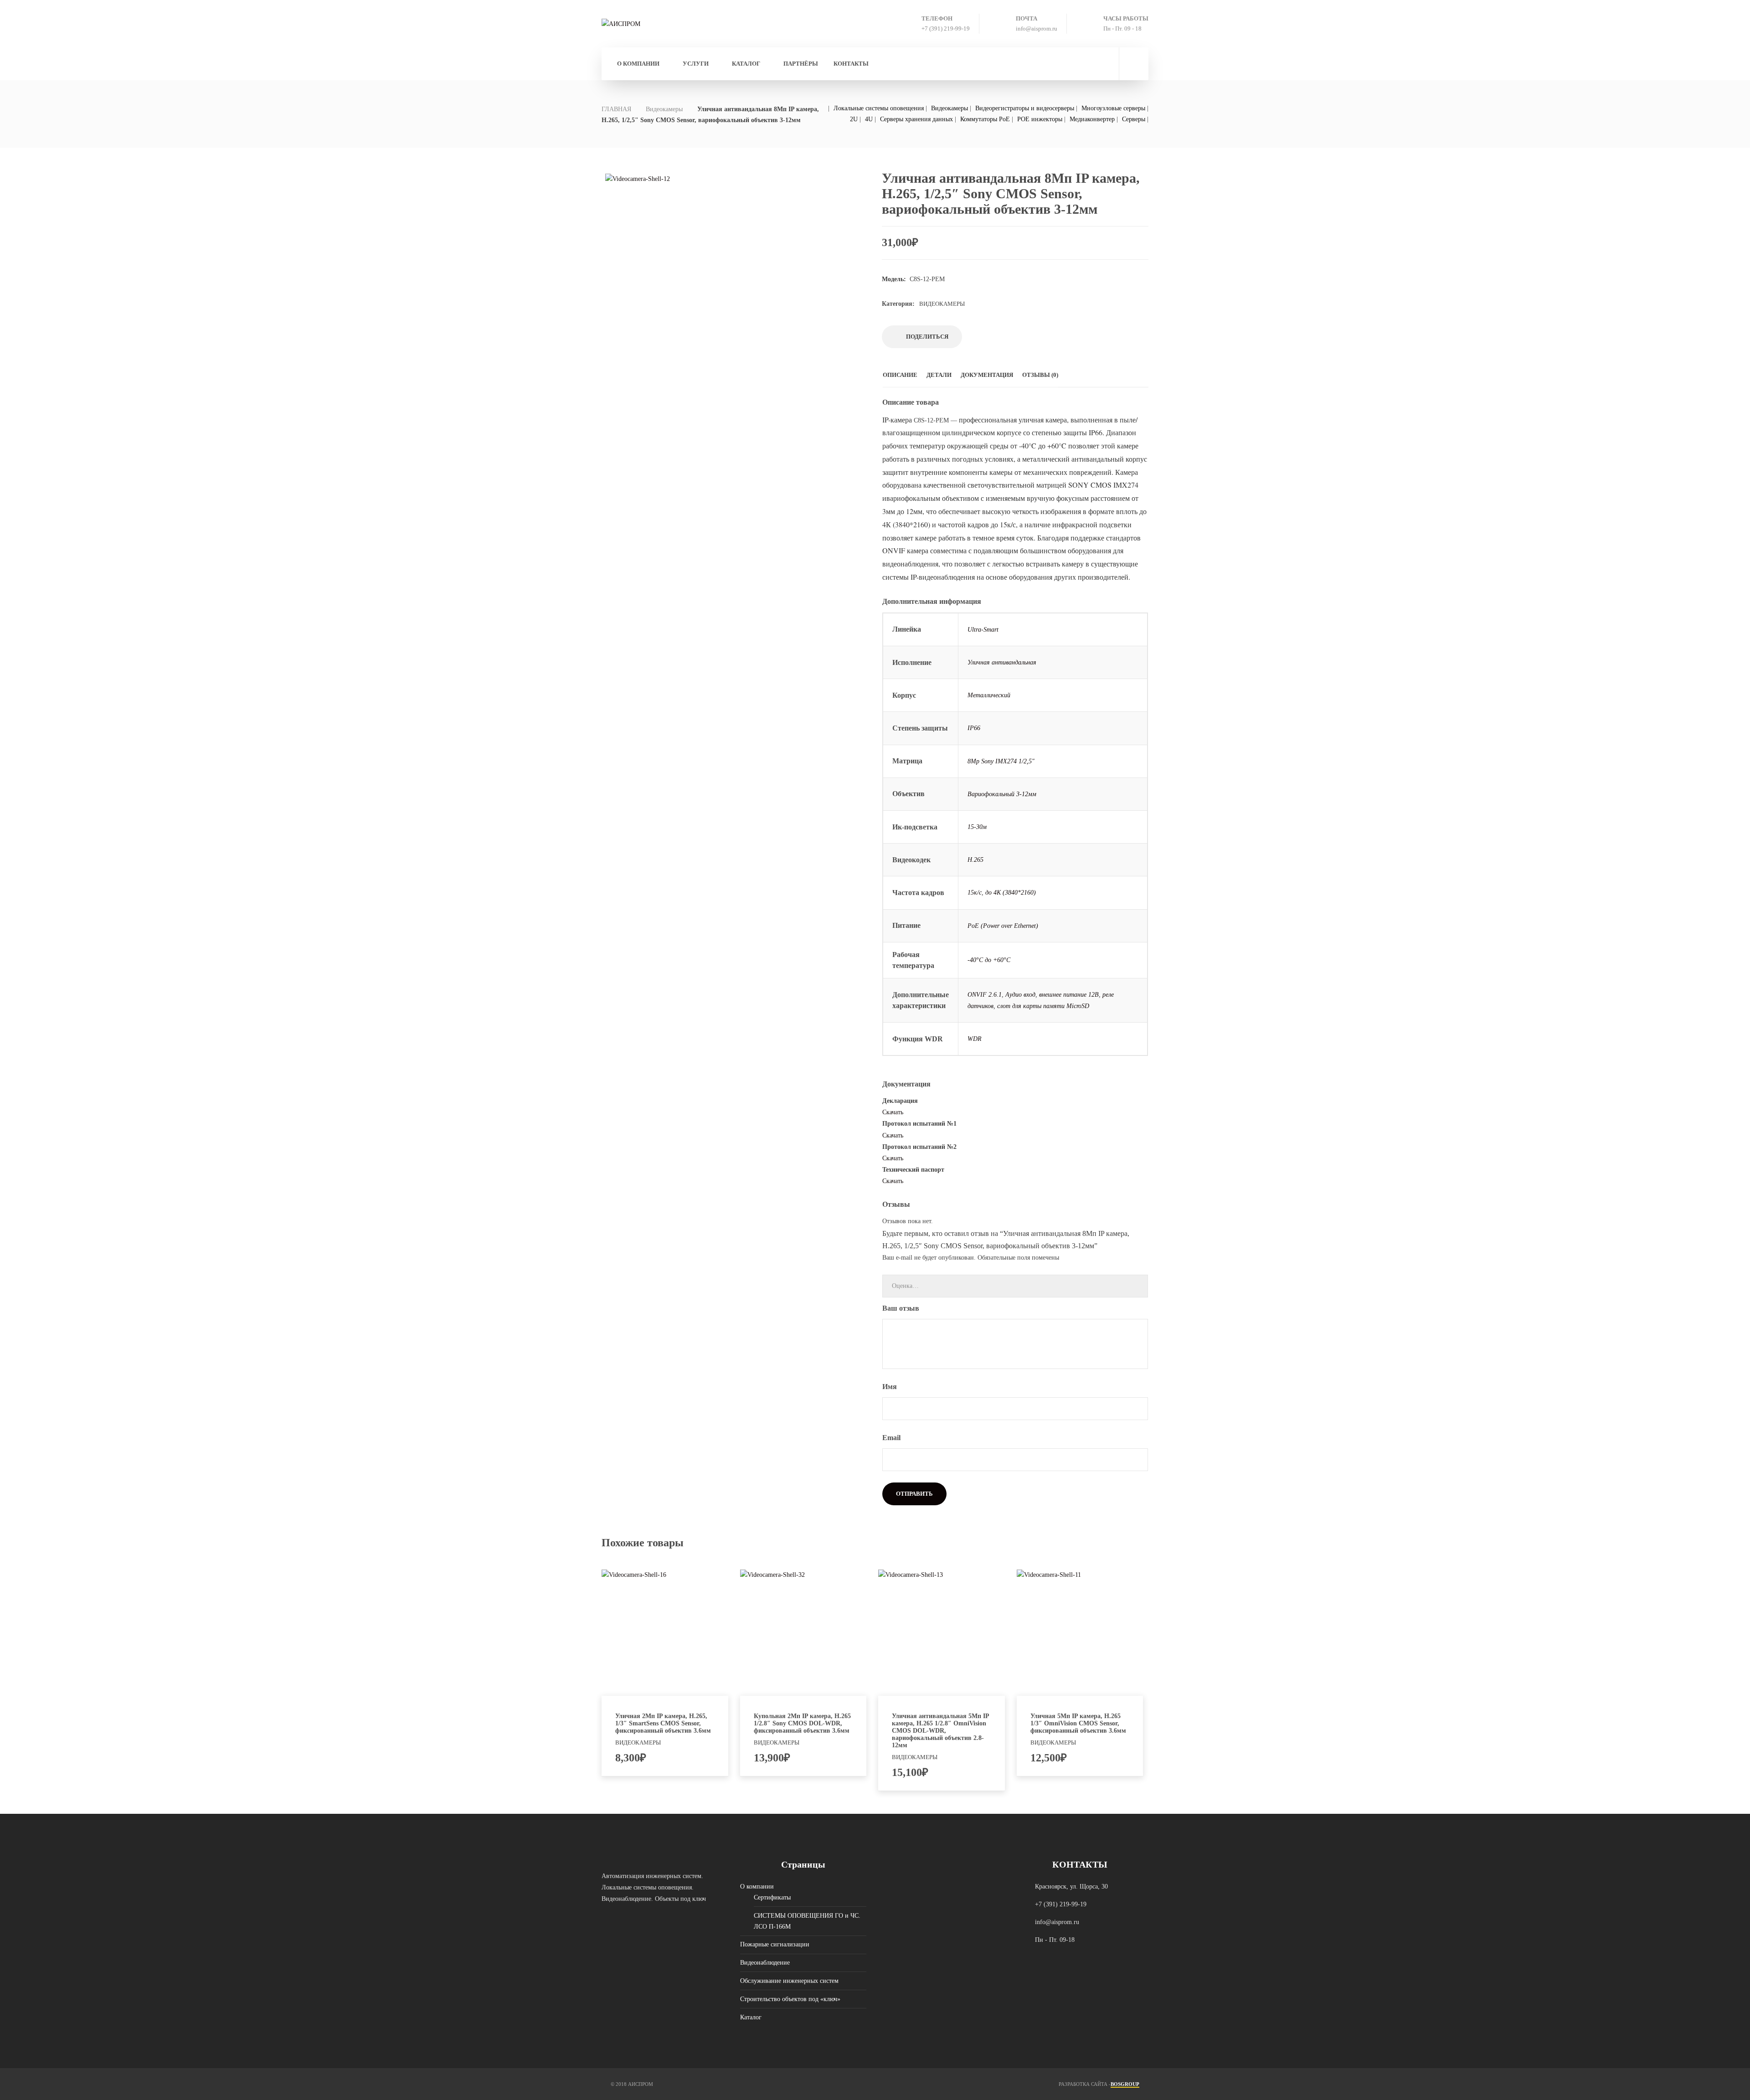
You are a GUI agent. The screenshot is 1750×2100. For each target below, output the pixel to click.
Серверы (1134, 119)
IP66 (974, 728)
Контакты (851, 64)
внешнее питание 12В (1069, 995)
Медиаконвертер (1092, 119)
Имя (890, 1387)
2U (854, 119)
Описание (900, 375)
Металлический (989, 695)
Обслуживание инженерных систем (789, 1981)
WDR (975, 1039)
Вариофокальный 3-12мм (1002, 794)
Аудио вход (1020, 995)
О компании (638, 64)
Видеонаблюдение (765, 1963)
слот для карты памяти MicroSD (1043, 1006)
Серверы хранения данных (916, 119)
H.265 (975, 860)
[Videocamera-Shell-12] (733, 289)
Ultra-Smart (983, 630)
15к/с (975, 893)
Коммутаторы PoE (985, 119)
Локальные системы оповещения (879, 108)
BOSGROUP (1125, 2084)
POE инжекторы (1040, 119)
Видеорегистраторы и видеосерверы (1025, 108)
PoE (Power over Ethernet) (1003, 926)
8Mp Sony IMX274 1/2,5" (1001, 761)
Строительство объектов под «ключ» (790, 1999)
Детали (939, 375)
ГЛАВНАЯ (616, 109)
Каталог (751, 2017)
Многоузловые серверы (1113, 108)
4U (869, 119)
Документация (987, 375)
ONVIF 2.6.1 (985, 995)
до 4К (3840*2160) (1011, 893)
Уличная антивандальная (1002, 662)
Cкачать (893, 1112)
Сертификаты (772, 1897)
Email (892, 1438)
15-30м (977, 827)
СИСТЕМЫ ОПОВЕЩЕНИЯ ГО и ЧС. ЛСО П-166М (807, 1921)
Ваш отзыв (902, 1308)
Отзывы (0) (1040, 375)
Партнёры (801, 64)
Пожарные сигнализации (775, 1944)
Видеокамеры (664, 109)
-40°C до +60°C (989, 960)
